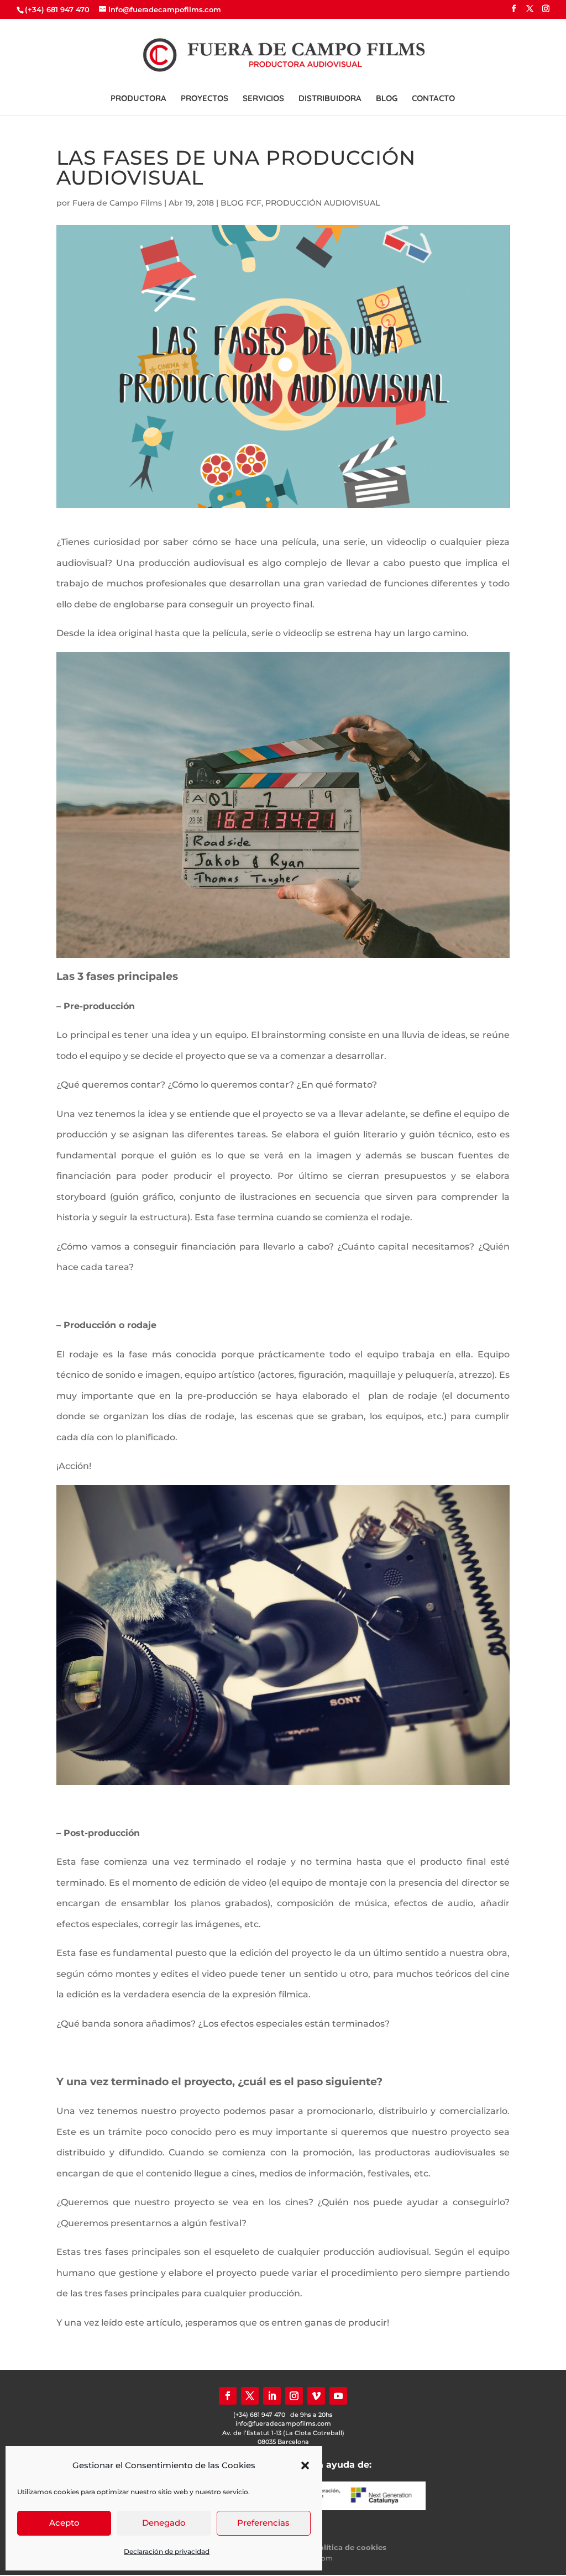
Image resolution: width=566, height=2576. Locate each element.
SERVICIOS (263, 99)
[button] (305, 2465)
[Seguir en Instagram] (294, 2396)
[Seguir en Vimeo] (316, 2396)
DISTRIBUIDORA (330, 99)
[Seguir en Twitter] (250, 2396)
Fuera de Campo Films (117, 203)
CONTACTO (433, 99)
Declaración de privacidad (167, 2551)
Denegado (164, 2523)
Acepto (64, 2523)
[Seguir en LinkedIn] (272, 2396)
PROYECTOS (205, 99)
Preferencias (263, 2523)
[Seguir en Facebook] (228, 2396)
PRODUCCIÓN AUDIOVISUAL (323, 203)
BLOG (387, 99)
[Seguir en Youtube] (338, 2396)
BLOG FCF (241, 203)
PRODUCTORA (138, 99)
